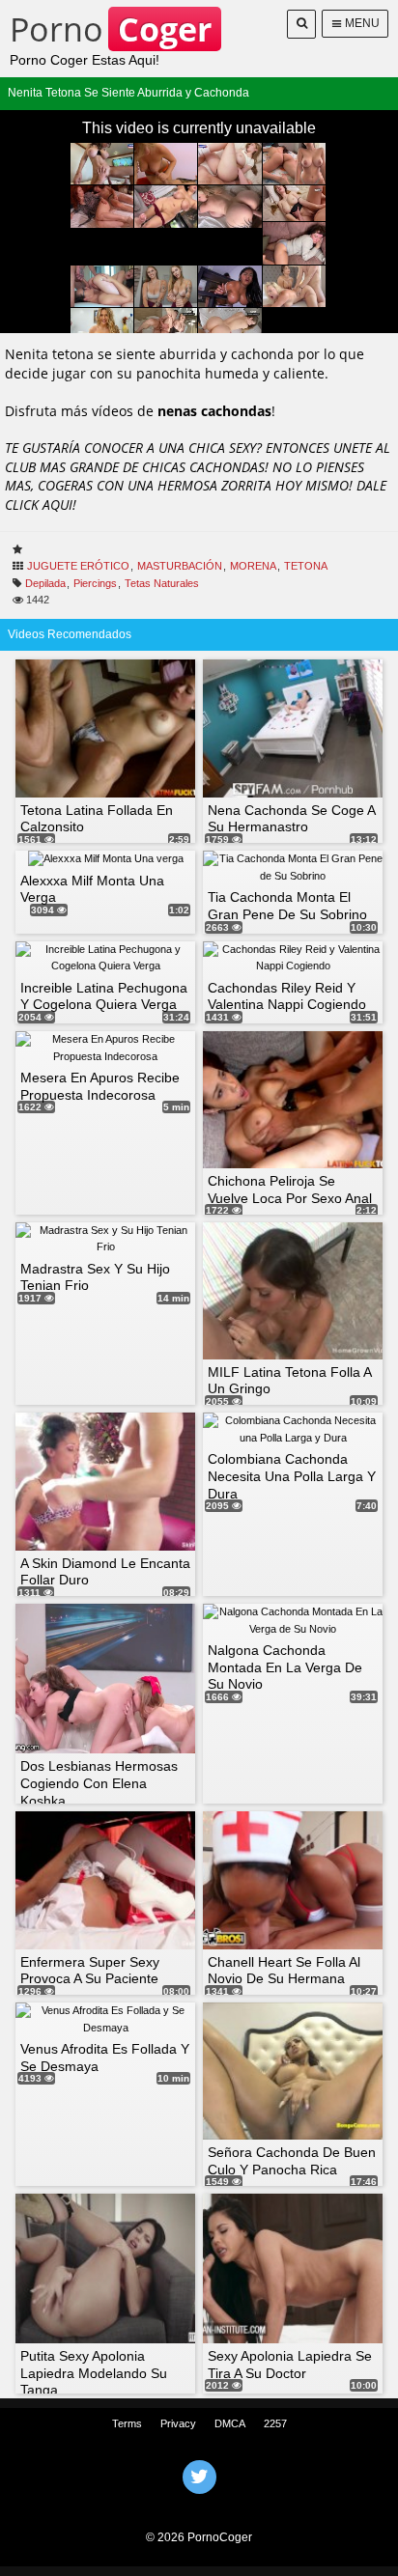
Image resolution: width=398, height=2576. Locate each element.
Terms (127, 2423)
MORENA (253, 566)
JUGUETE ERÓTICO (78, 566)
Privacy (178, 2423)
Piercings (95, 583)
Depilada (45, 583)
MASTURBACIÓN (180, 566)
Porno (111, 29)
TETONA (306, 566)
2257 (275, 2423)
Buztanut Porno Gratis (199, 2502)
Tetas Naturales (162, 583)
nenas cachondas (214, 411)
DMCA (230, 2423)
